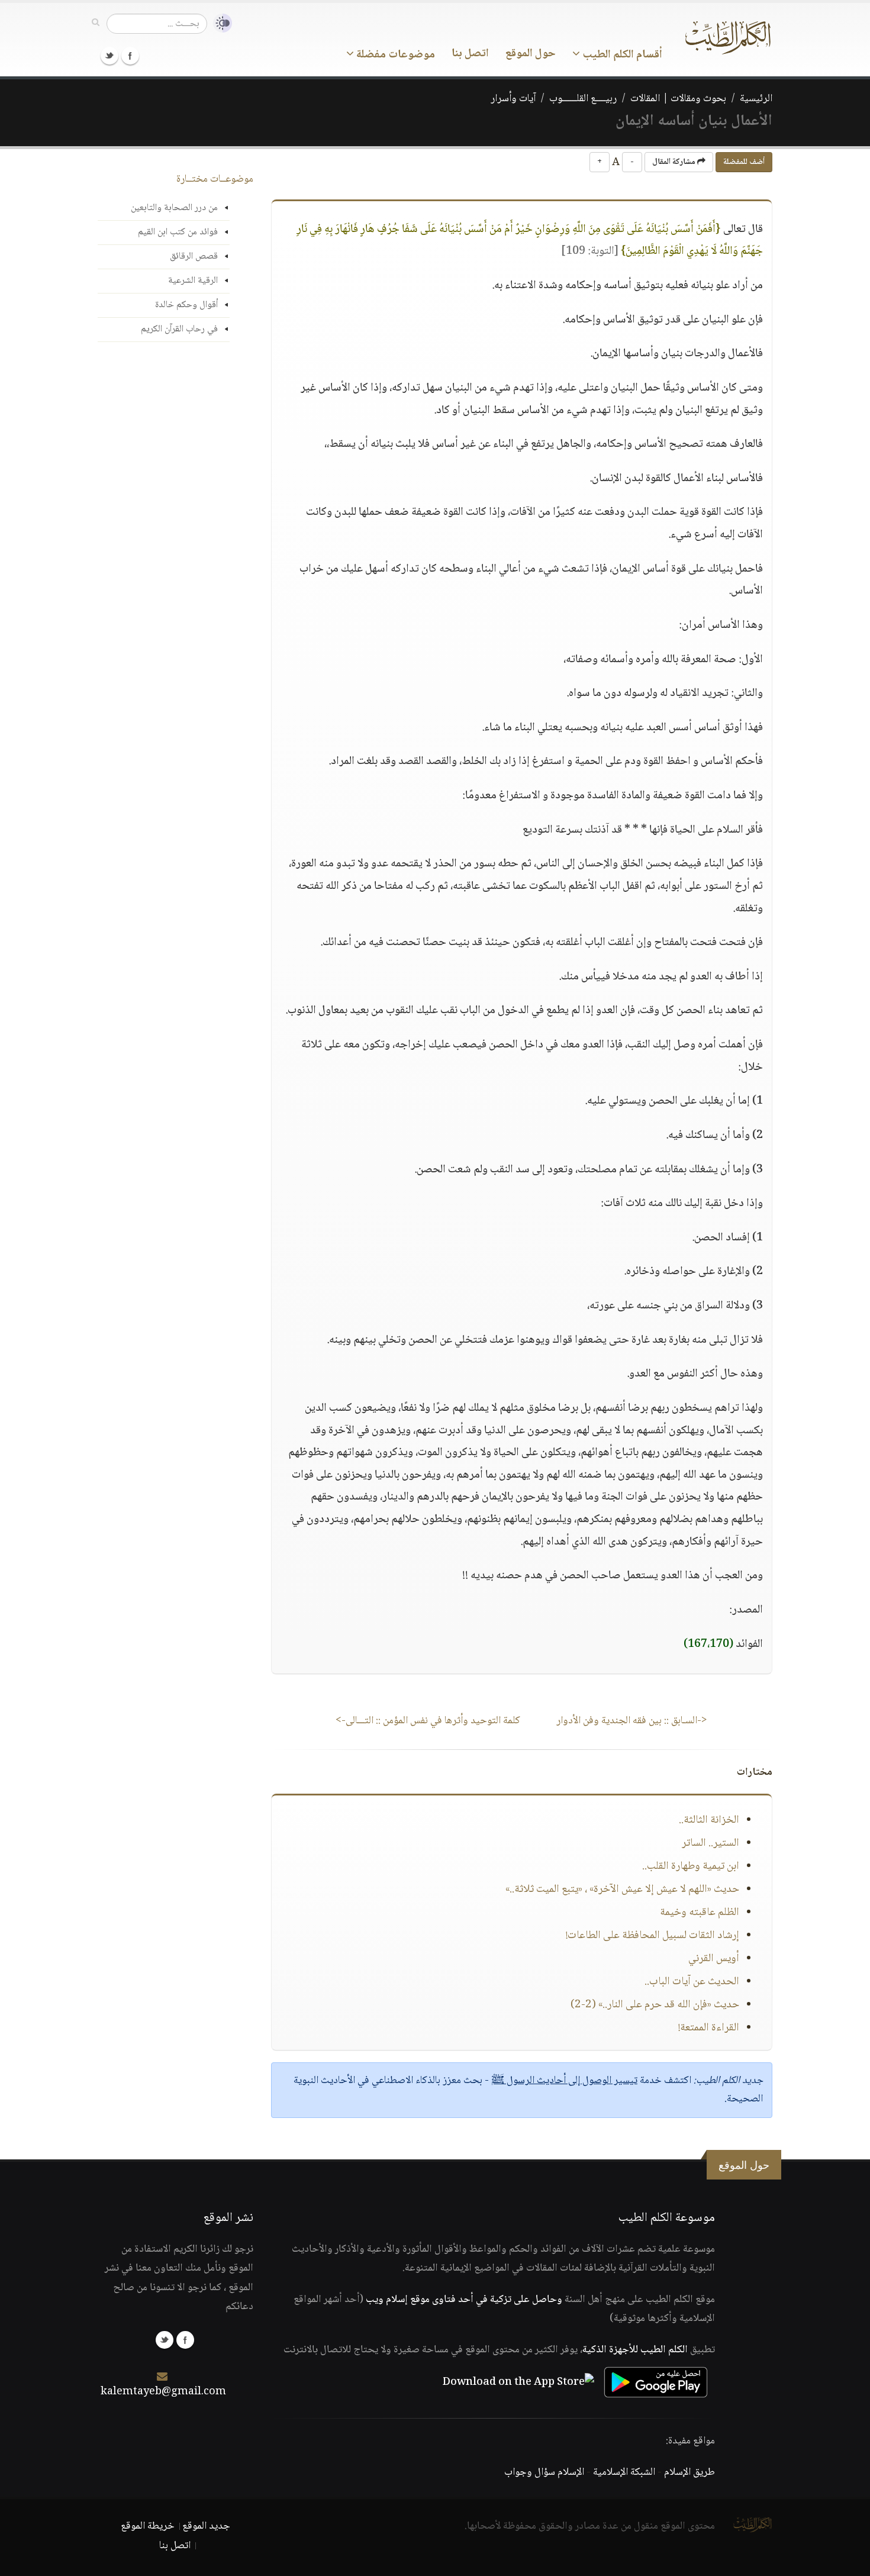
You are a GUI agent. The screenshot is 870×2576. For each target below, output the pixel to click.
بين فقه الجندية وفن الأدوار (632, 1721)
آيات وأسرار (513, 99)
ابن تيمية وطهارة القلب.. (691, 1866)
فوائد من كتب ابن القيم (178, 232)
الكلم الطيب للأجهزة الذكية (635, 2350)
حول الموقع (531, 54)
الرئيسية (756, 99)
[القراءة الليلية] (220, 23)
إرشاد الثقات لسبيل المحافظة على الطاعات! (652, 1936)
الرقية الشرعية (193, 281)
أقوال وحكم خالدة (186, 305)
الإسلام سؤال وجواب (544, 2472)
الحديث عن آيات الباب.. (692, 1982)
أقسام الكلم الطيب (621, 55)
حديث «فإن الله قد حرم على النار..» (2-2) (655, 2005)
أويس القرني (714, 1959)
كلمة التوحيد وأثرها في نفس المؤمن (428, 1721)
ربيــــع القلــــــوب (583, 99)
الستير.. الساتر (710, 1843)
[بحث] (96, 23)
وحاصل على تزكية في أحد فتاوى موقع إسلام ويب (464, 2300)
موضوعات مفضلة (394, 55)
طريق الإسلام (689, 2472)
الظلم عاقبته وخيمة (700, 1913)
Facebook (130, 56)
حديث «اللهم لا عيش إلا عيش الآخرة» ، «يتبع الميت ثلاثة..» (622, 1890)
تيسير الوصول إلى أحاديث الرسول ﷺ (564, 2081)
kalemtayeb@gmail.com (163, 2392)
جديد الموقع (206, 2526)
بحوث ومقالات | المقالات (678, 99)
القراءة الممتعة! (709, 2028)
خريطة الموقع (148, 2526)
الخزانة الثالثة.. (709, 1820)
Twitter (109, 56)
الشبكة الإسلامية (624, 2472)
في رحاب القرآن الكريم (179, 329)
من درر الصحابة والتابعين (174, 208)
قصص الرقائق (194, 257)
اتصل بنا (470, 54)
